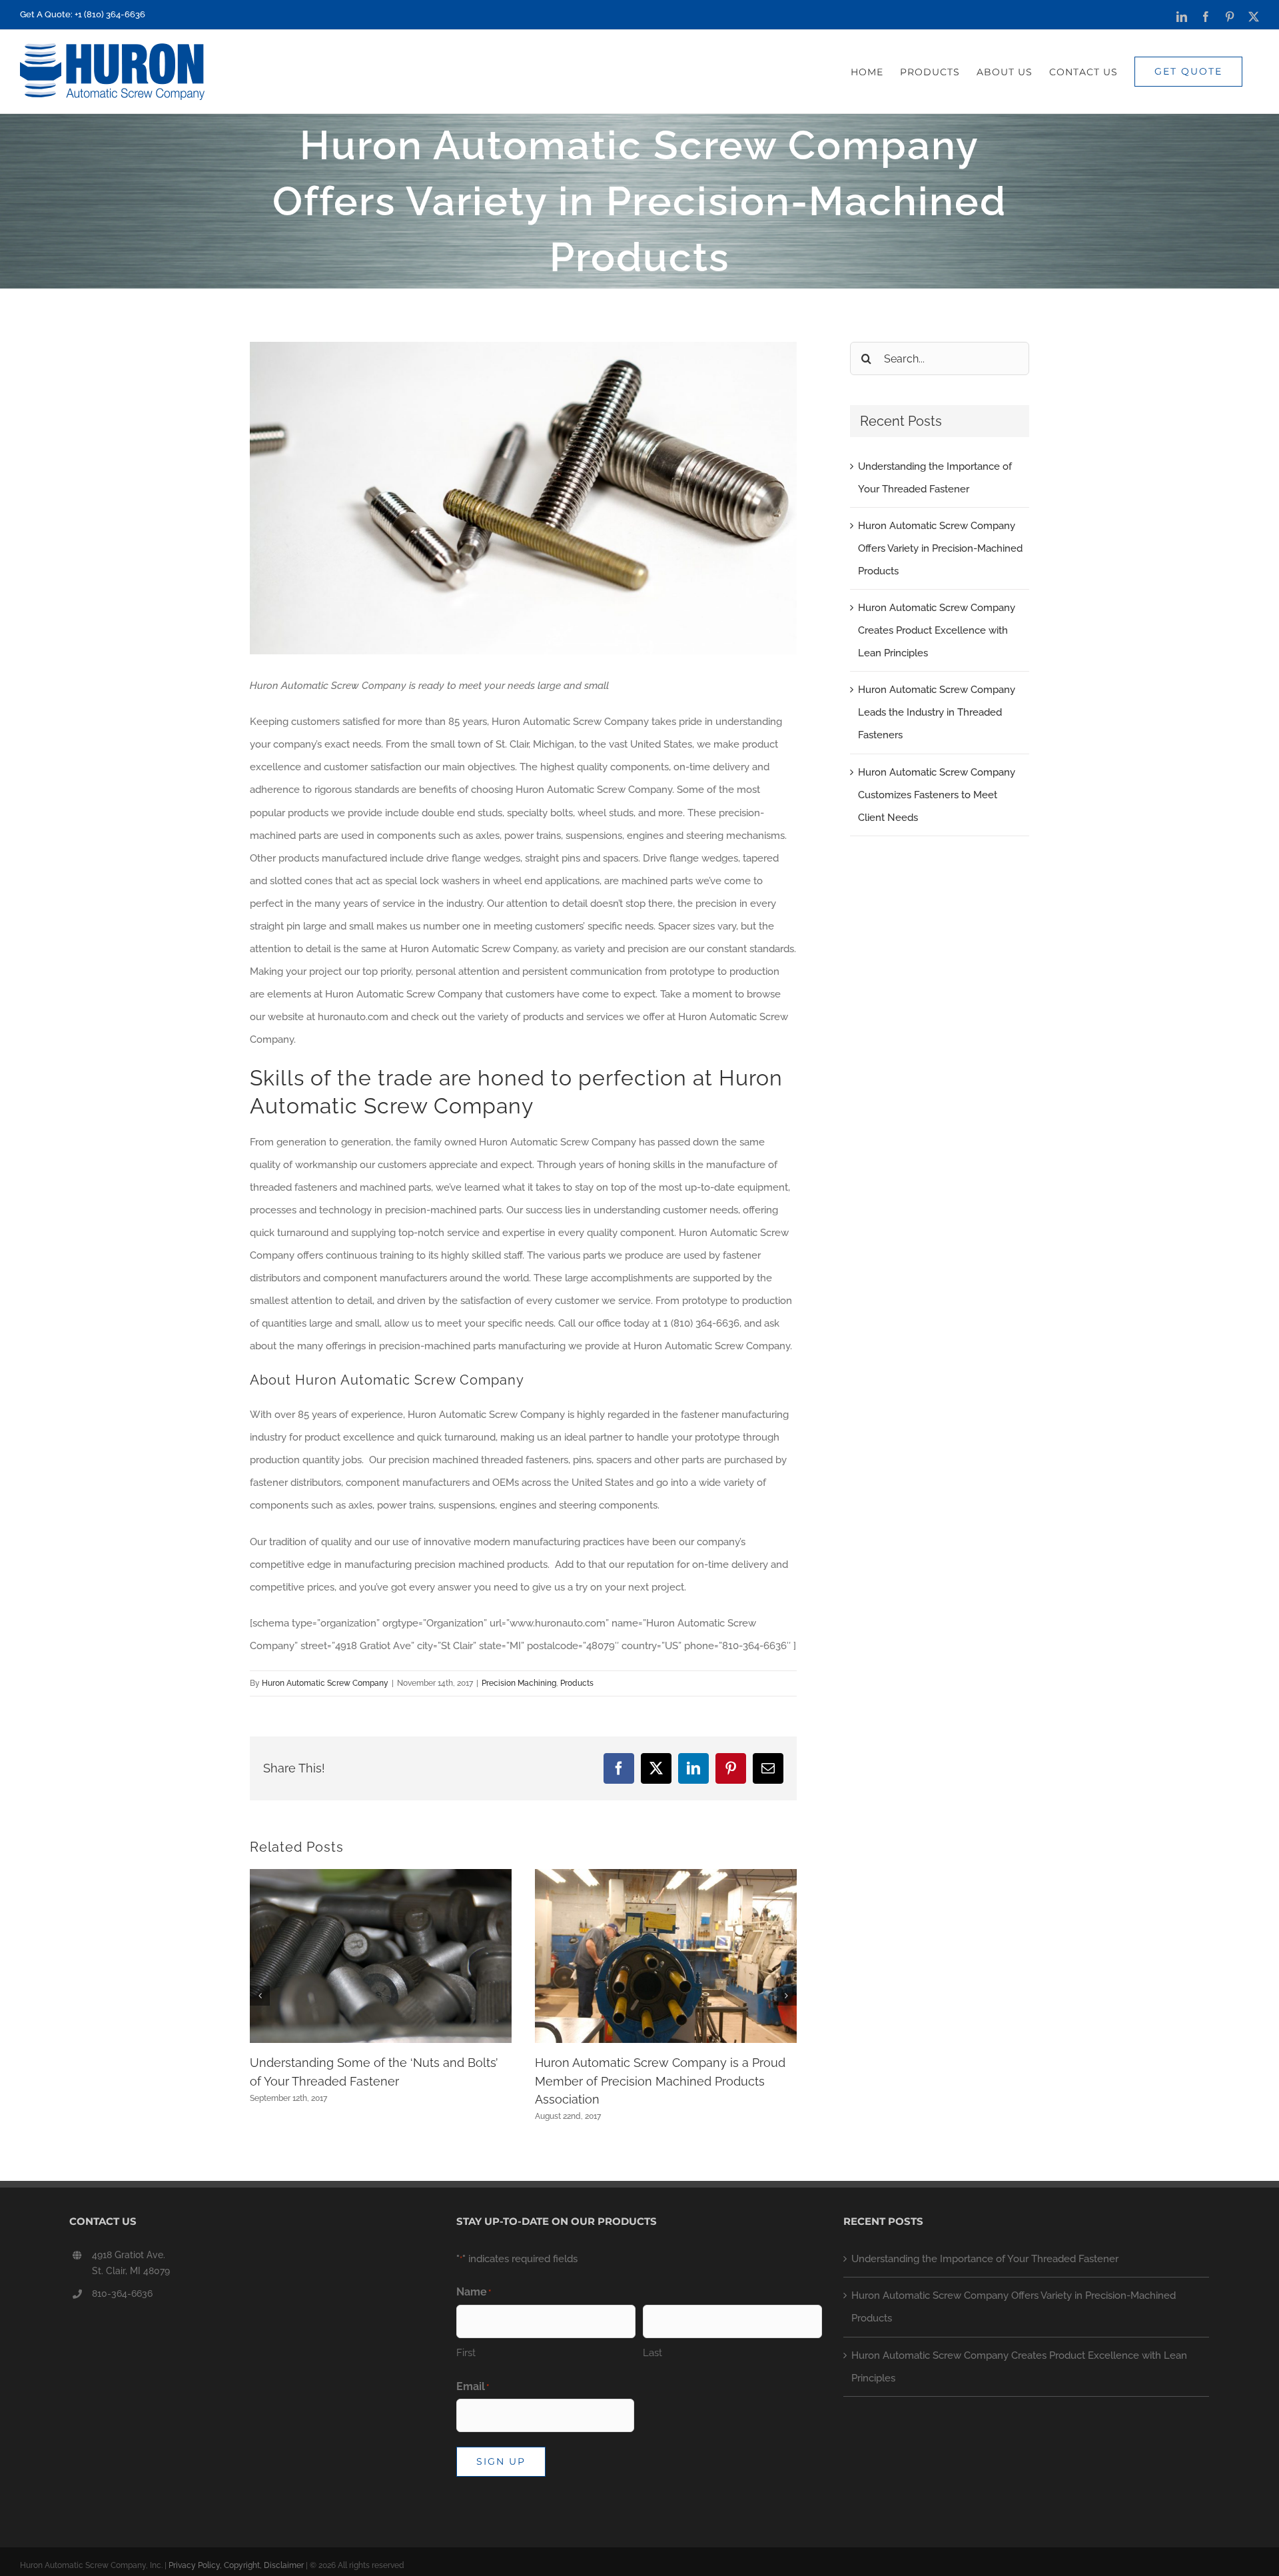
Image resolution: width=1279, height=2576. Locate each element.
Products (577, 1683)
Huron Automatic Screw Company (325, 1683)
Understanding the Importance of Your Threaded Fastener (985, 2259)
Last (652, 2353)
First (466, 2353)
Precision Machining (519, 1683)
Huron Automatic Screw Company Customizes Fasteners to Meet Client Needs (937, 795)
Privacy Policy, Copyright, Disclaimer (236, 2565)
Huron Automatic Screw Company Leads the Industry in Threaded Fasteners (937, 712)
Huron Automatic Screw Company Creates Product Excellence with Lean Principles (937, 630)
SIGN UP (501, 2461)
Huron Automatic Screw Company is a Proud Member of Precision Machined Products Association (660, 2081)
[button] (260, 1996)
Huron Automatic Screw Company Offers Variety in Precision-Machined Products (940, 548)
